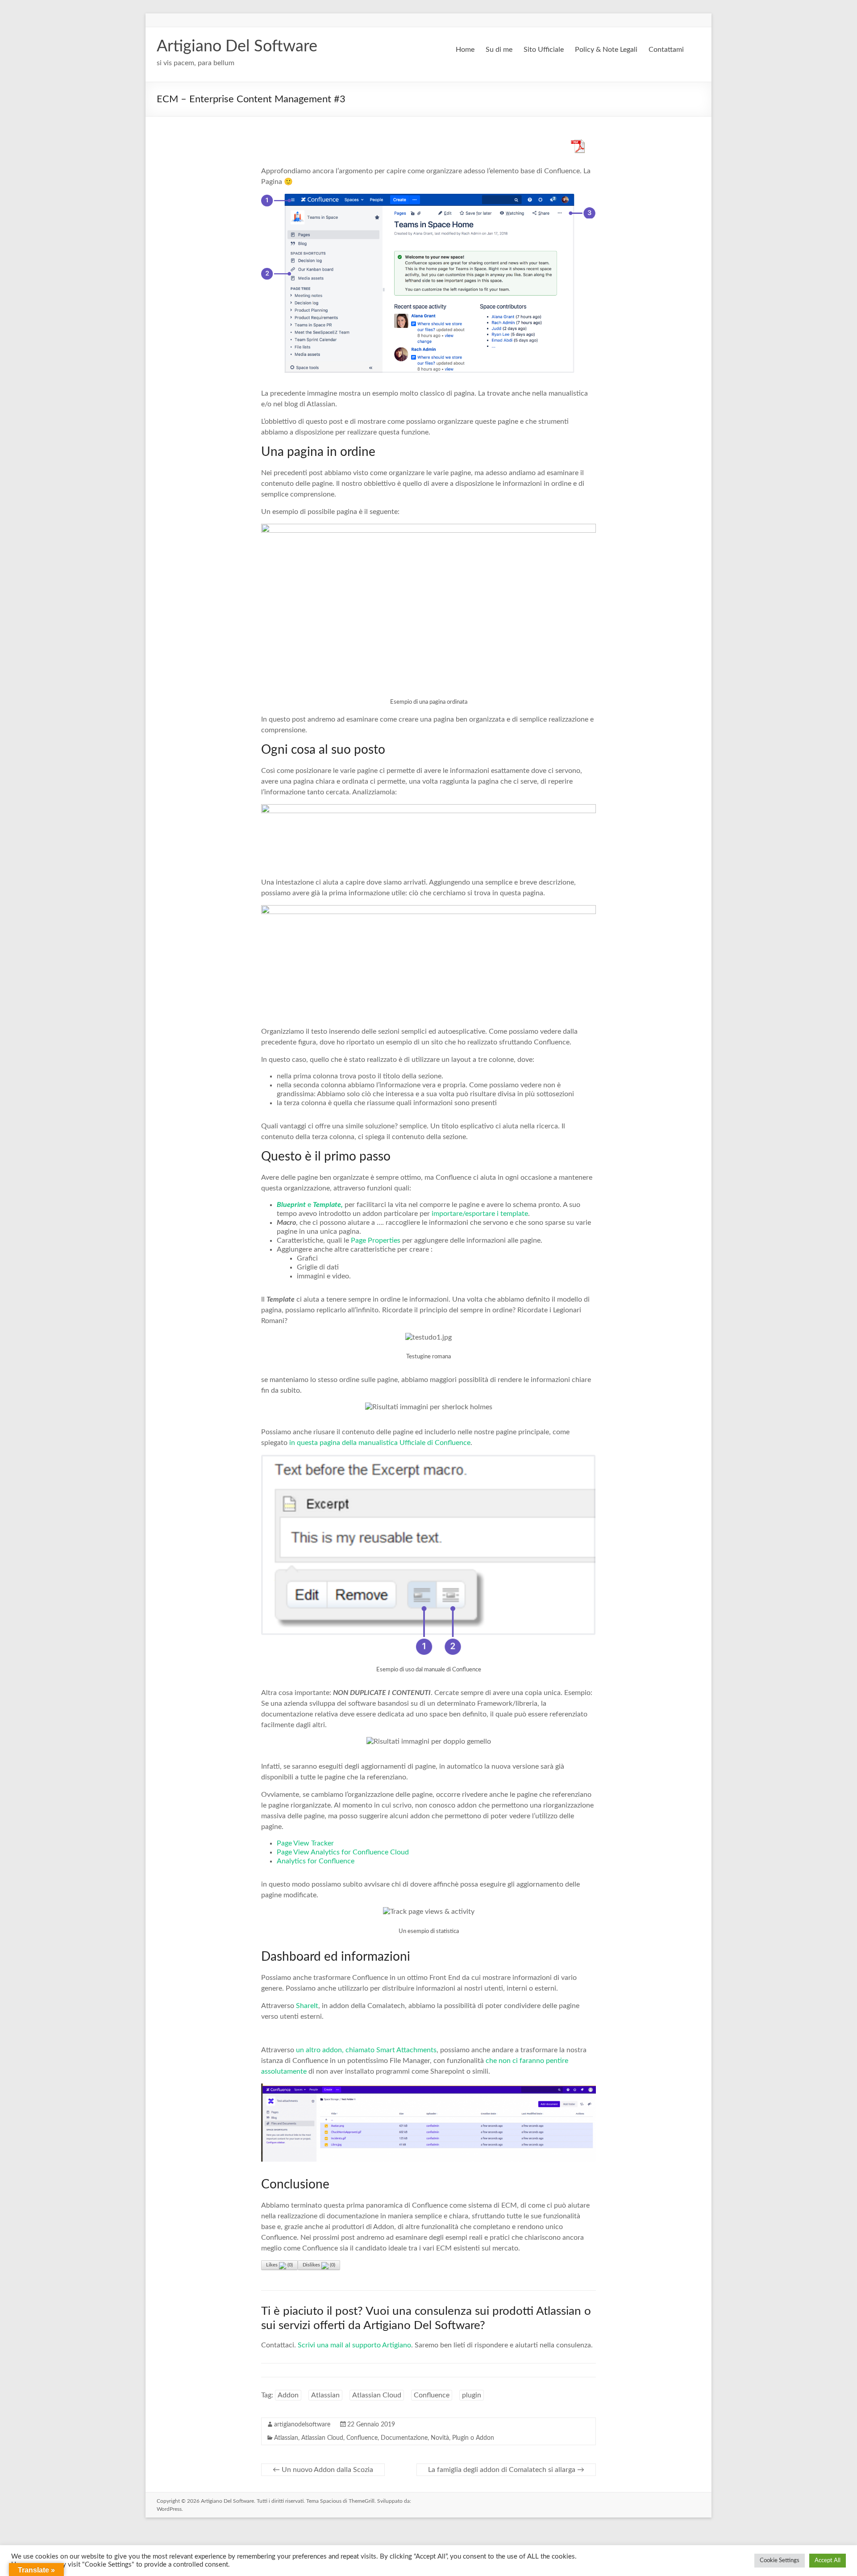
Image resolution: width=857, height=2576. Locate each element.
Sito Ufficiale (544, 50)
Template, (328, 1205)
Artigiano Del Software (237, 46)
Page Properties (376, 1240)
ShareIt (307, 2006)
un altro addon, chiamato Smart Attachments (366, 2050)
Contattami (666, 50)
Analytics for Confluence (316, 1861)
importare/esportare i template (480, 1214)
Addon (288, 2395)
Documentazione (404, 2438)
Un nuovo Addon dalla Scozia (323, 2470)
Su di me (499, 50)
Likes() (279, 2265)
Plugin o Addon (473, 2438)
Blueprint (291, 1205)
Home (465, 50)
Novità (440, 2438)
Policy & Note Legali (606, 50)
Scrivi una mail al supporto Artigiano (354, 2345)
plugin (472, 2395)
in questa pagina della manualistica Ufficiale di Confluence (380, 1443)
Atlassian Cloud (377, 2395)
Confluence (432, 2395)
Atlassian (325, 2395)
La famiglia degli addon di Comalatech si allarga (506, 2470)
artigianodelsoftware (302, 2425)
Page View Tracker (305, 1843)
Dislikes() (319, 2265)
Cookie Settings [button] (780, 2561)
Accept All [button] (828, 2561)
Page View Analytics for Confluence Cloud (343, 1852)
